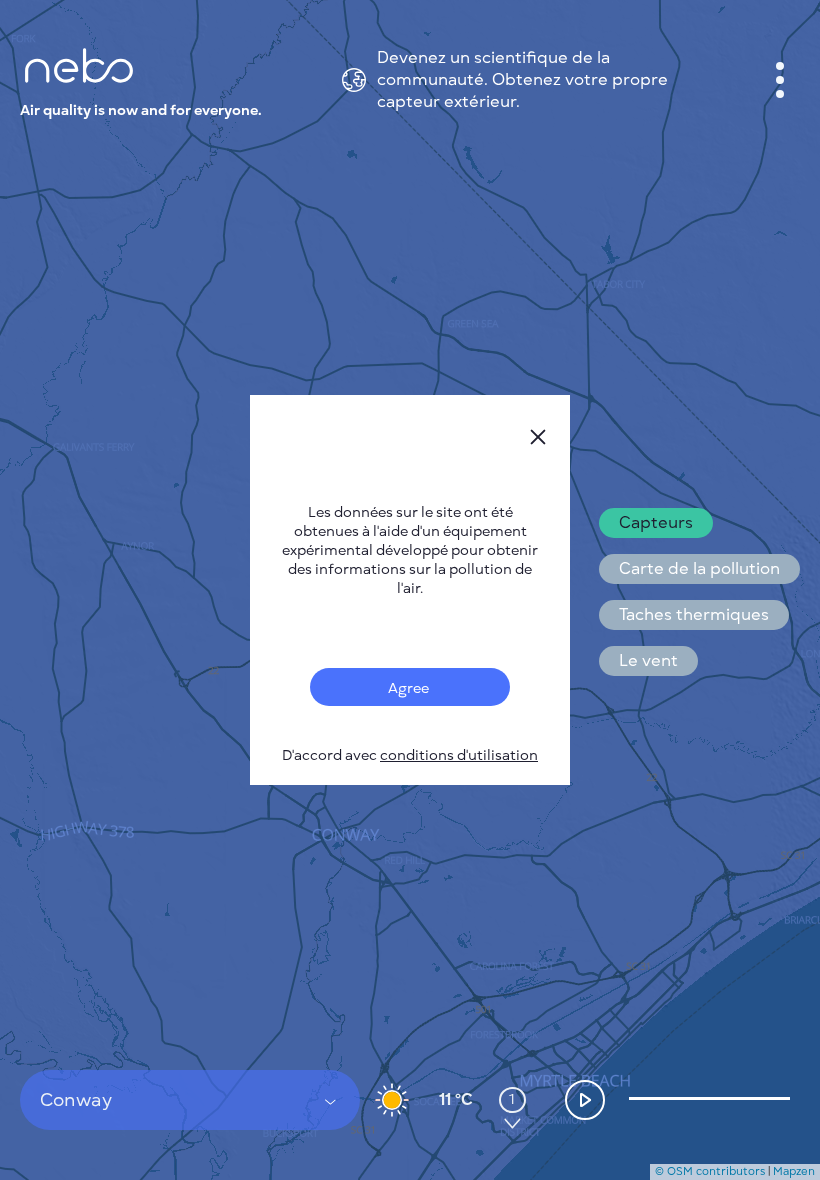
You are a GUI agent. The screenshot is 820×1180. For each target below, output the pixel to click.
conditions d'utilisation (459, 755)
